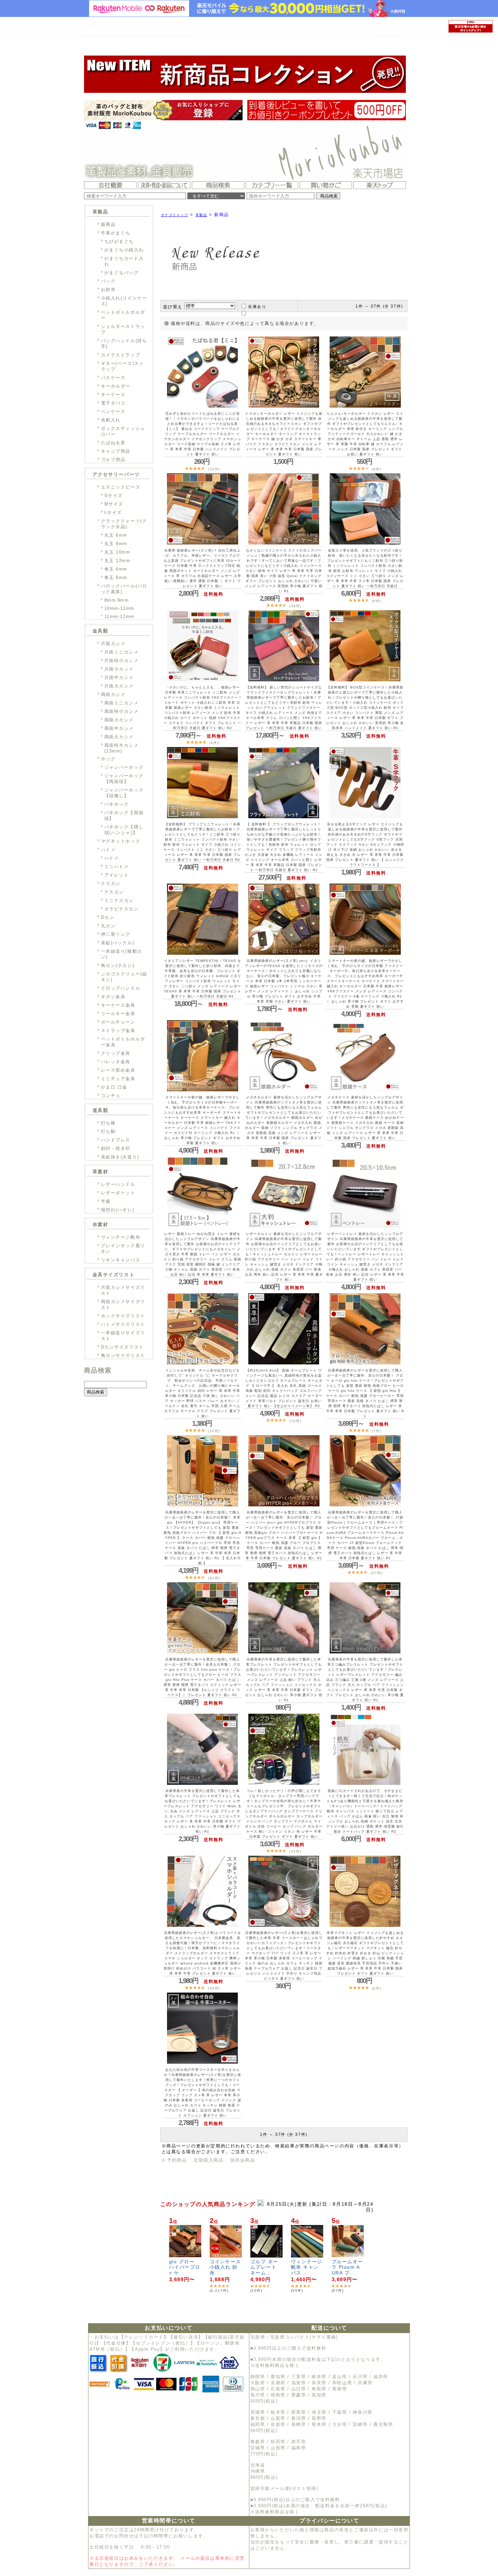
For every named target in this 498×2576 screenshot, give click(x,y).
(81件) (214, 1578)
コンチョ (111, 1096)
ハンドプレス (116, 1140)
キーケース (113, 395)
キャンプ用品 (116, 451)
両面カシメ (113, 694)
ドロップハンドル (121, 988)
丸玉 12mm (117, 561)
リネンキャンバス (121, 1260)
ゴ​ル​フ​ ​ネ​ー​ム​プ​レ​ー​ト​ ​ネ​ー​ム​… (265, 2267)
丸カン (108, 926)
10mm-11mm (119, 608)
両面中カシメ (119, 728)
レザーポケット (118, 1193)
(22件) (214, 469)
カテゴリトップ (175, 215)
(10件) (214, 1431)
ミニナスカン (119, 900)
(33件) (295, 1851)
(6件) (377, 469)
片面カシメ (113, 644)
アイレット (117, 875)
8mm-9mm (117, 600)
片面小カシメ (119, 669)
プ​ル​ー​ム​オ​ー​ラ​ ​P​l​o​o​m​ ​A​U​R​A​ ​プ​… (348, 2267)
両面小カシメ (119, 720)
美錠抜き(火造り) (120, 1157)
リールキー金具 (118, 1014)
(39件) (295, 606)
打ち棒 (108, 1123)
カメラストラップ (121, 355)
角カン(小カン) (118, 965)
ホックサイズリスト (123, 1316)
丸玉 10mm (117, 552)
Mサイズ (114, 504)
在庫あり (257, 307)
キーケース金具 (118, 1005)
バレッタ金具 (116, 1062)
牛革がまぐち (116, 233)
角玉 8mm (116, 578)
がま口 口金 (114, 1087)
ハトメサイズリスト (123, 1324)
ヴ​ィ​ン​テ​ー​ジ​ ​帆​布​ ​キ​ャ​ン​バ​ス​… (307, 2267)
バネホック (117, 804)
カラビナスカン (122, 909)
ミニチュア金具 (118, 1079)
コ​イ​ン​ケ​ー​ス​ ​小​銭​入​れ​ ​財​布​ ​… (226, 2267)
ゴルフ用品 (113, 460)
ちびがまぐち (119, 241)
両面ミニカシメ (122, 703)
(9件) (377, 601)
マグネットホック (121, 841)
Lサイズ (113, 512)
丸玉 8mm (116, 544)
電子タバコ (113, 403)
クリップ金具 (116, 1053)
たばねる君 (113, 443)
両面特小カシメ (122, 711)
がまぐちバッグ (122, 273)
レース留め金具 (118, 1070)
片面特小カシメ (122, 661)
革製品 (201, 215)
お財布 (108, 290)
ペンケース (113, 411)
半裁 (106, 1201)
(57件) (377, 1573)
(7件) (377, 1431)
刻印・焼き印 (116, 1148)
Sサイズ (113, 496)
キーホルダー (116, 386)
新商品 (108, 224)
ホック (108, 759)
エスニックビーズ (121, 487)
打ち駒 (108, 1131)
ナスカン (111, 883)
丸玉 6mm (116, 535)
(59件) (214, 1988)
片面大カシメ (119, 686)
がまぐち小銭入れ (124, 250)
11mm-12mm (119, 616)
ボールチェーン (118, 1022)
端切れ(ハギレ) (118, 1210)
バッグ (108, 281)
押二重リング (116, 934)
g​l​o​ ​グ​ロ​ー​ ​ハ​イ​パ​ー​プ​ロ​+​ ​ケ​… (185, 2267)
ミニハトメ (117, 867)
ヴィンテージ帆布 (121, 1237)
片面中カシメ (119, 677)
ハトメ (108, 850)
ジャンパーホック (124, 767)
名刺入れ (111, 420)
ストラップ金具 (118, 1031)
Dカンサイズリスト (122, 1347)
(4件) (214, 743)
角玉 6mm (116, 569)
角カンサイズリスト (123, 1355)
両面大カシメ (119, 737)
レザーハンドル (118, 1184)
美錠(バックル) (118, 943)
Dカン (108, 917)
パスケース (113, 378)
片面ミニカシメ (122, 652)
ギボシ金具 (113, 997)
